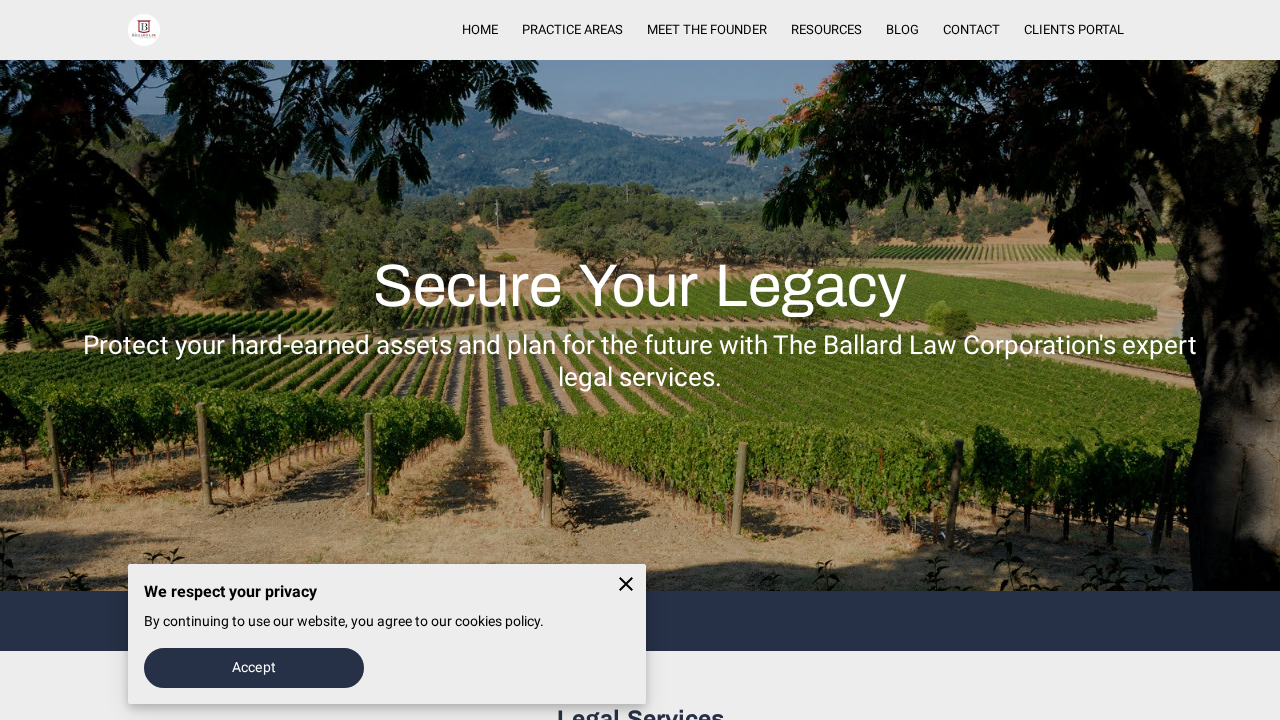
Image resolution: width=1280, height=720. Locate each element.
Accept (254, 667)
